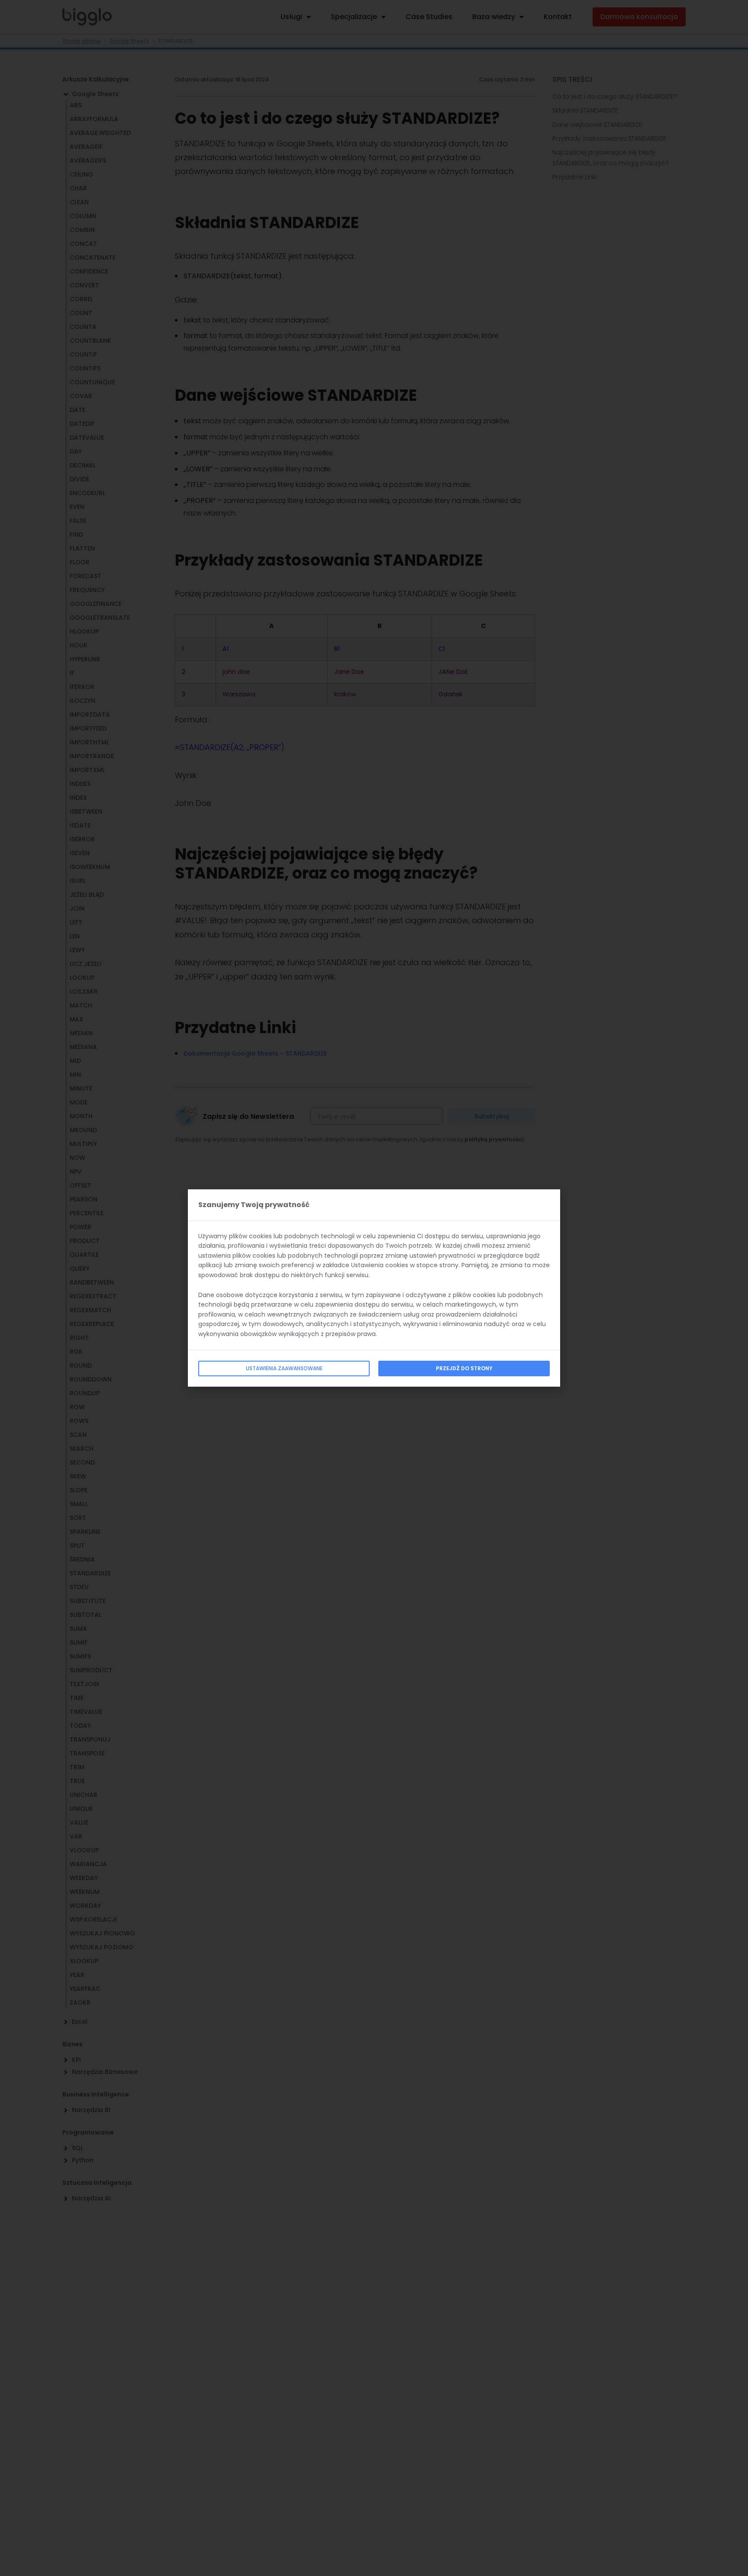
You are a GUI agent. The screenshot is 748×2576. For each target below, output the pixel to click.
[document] (374, 1288)
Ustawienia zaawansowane (284, 1368)
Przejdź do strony (464, 1368)
